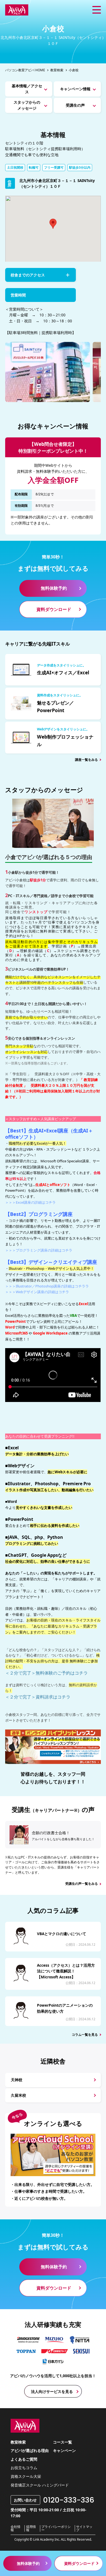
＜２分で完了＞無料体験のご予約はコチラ (46, 1673)
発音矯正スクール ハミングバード (40, 2485)
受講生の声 (75, 105)
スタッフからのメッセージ (27, 105)
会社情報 (15, 2528)
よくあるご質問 (24, 2459)
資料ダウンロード (54, 609)
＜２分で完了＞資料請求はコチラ (38, 1697)
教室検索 (57, 70)
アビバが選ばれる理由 (30, 2450)
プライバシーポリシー (56, 2528)
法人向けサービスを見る (52, 2391)
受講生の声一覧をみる (82, 1884)
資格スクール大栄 (26, 2476)
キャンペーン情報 (75, 89)
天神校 (17, 2080)
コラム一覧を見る (85, 2035)
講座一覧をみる (86, 760)
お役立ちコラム (24, 2468)
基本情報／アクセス (27, 89)
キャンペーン (64, 2450)
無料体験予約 (54, 588)
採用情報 (31, 2528)
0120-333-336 (69, 2500)
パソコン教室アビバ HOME (25, 70)
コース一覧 (63, 2442)
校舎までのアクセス (28, 275)
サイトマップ (84, 2528)
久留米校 (18, 2095)
